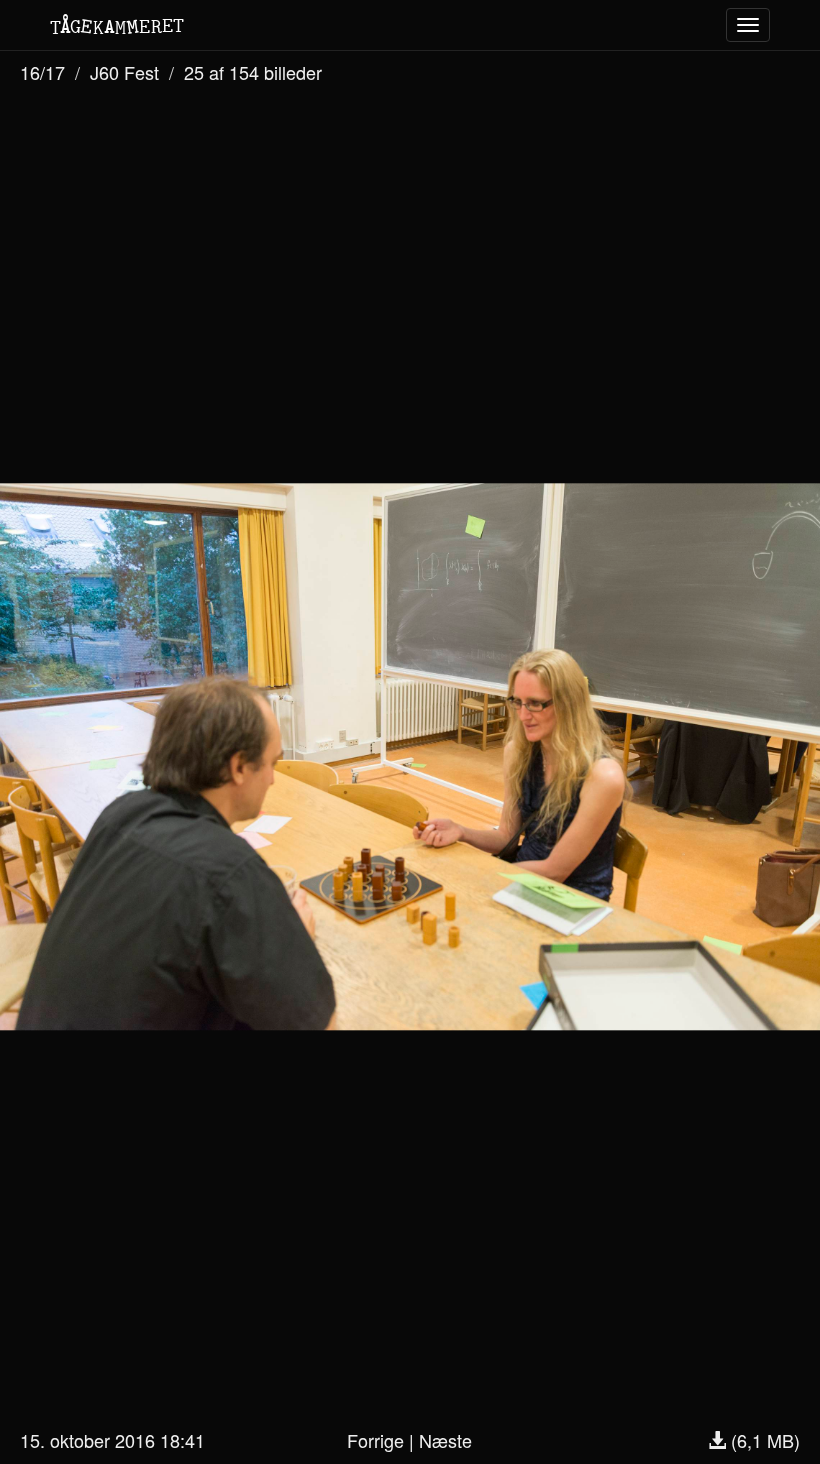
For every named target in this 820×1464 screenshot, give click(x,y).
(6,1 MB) (763, 1440)
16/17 (42, 72)
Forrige (375, 1440)
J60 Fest (124, 72)
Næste (445, 1440)
